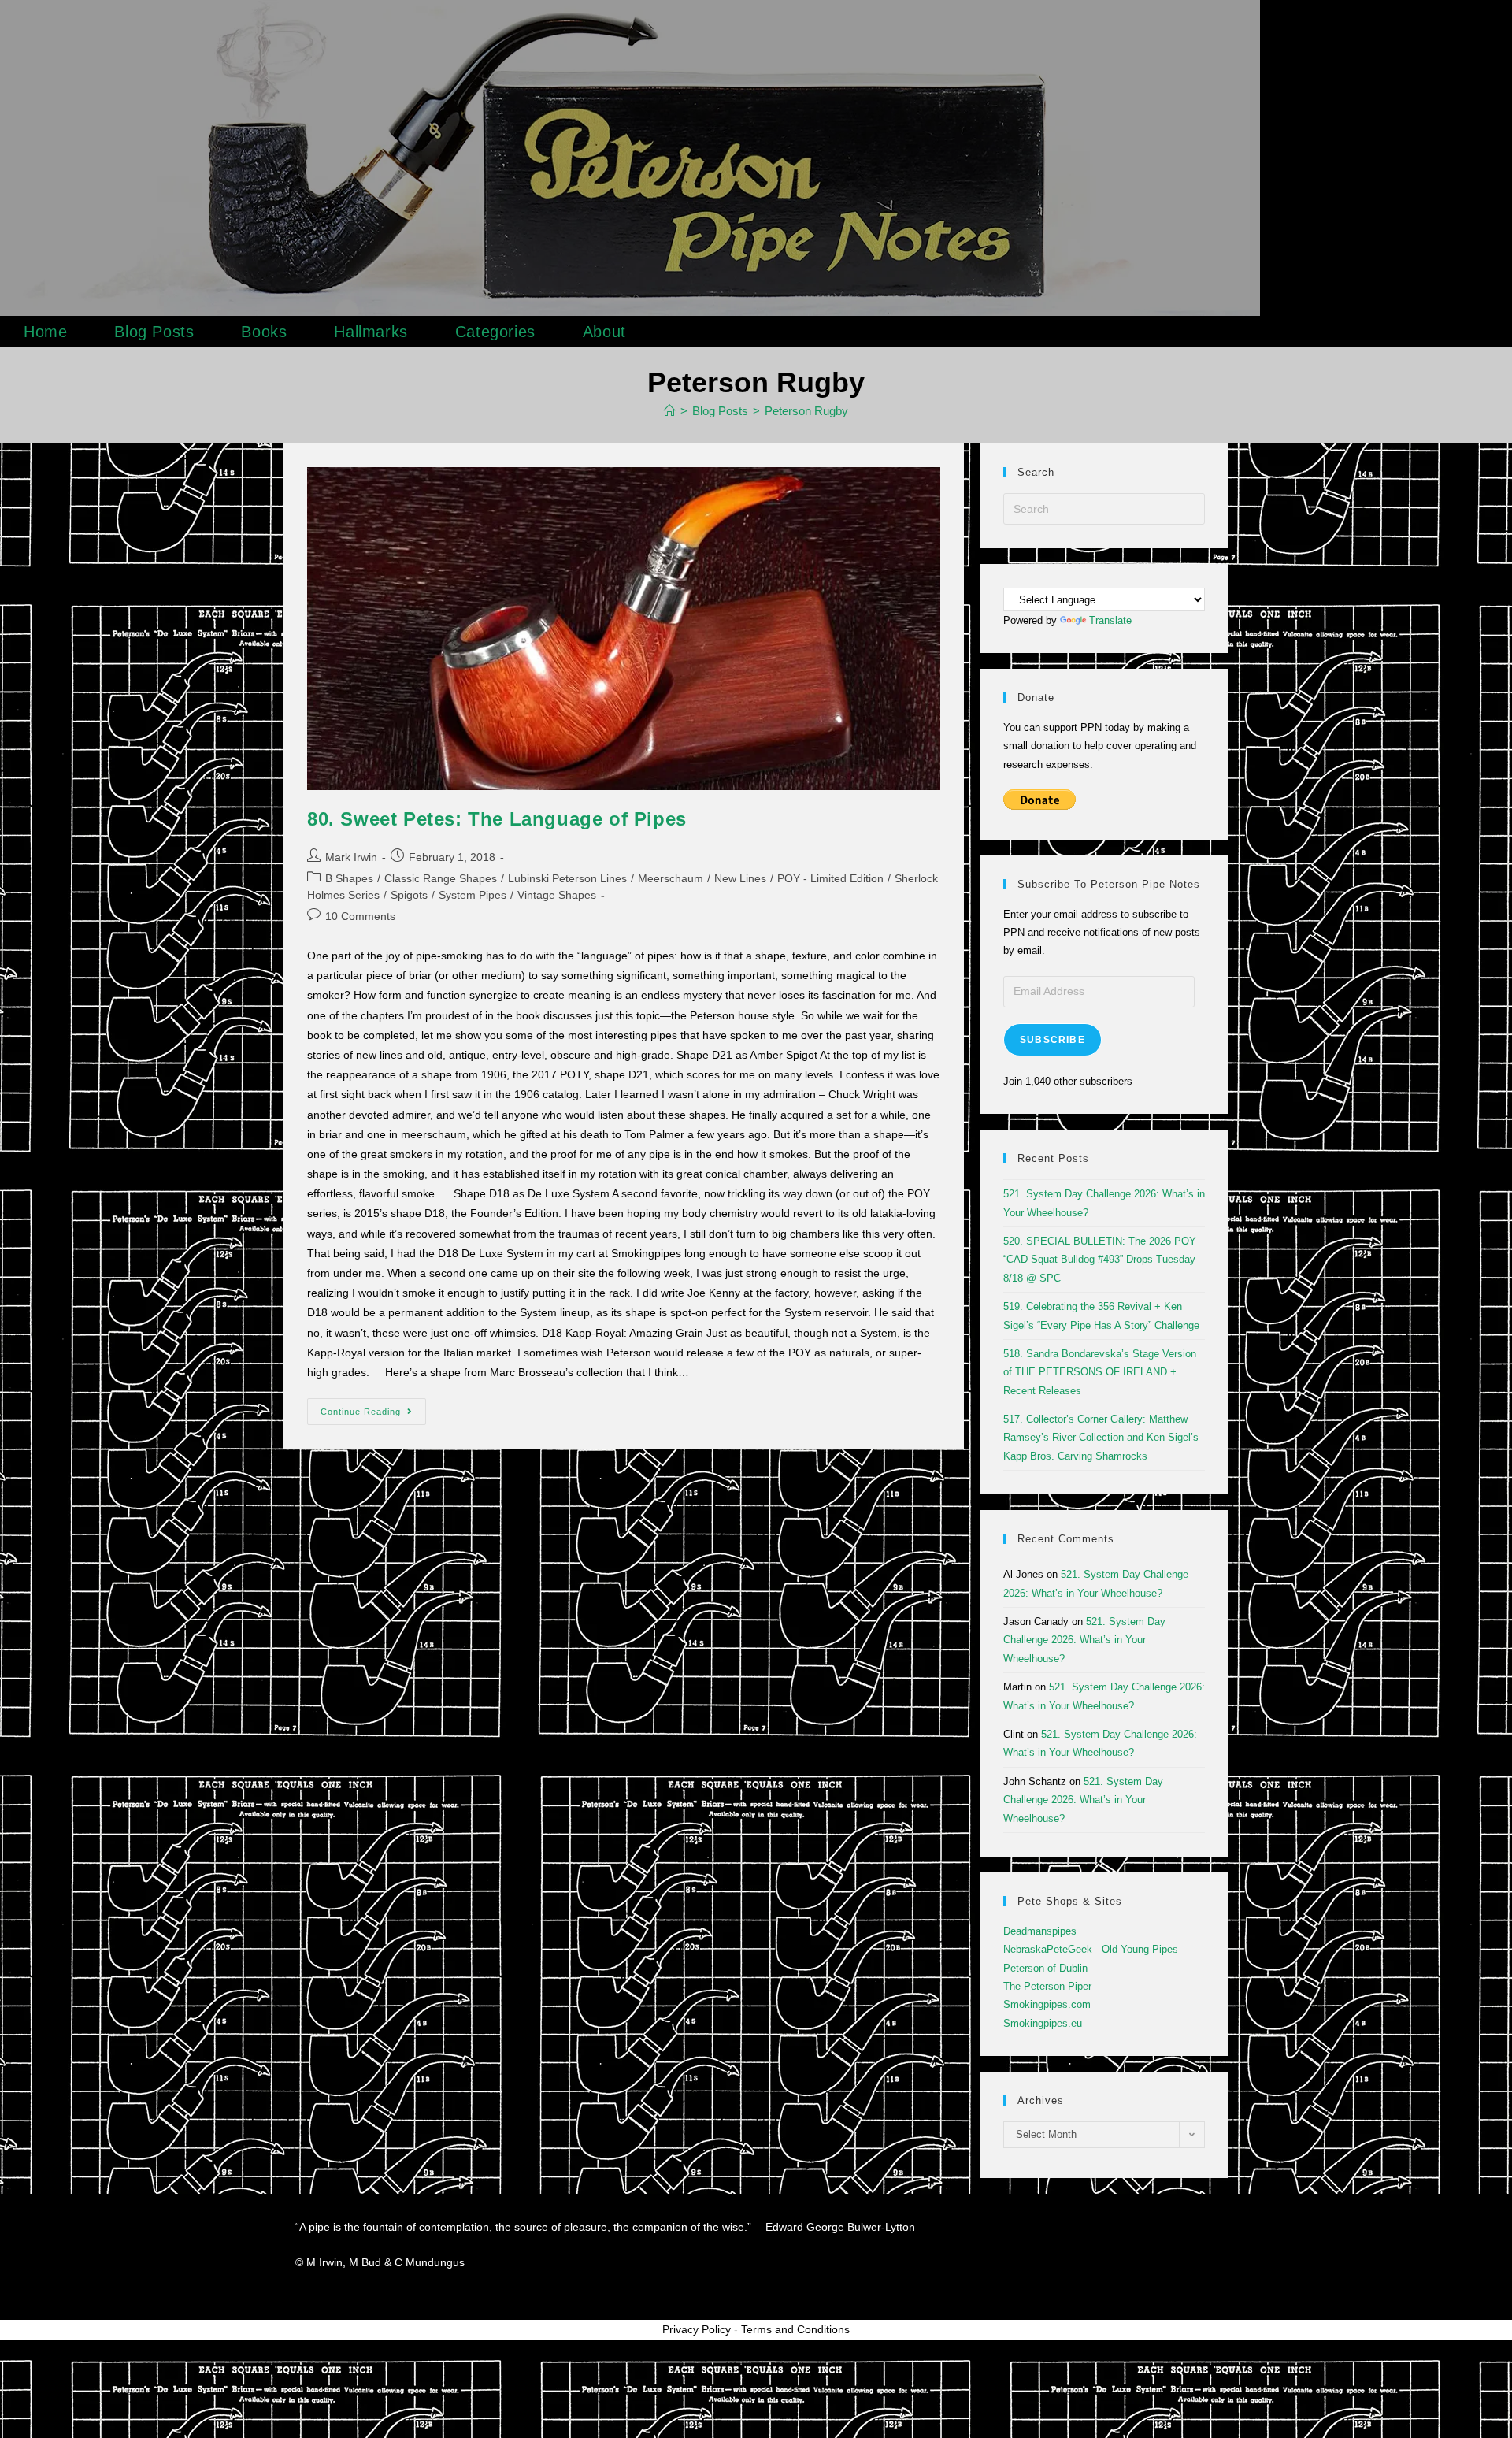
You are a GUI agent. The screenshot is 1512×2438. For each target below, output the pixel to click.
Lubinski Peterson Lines (567, 878)
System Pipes (472, 895)
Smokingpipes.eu (1043, 2023)
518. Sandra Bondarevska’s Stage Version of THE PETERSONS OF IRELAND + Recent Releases (1100, 1372)
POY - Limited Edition (830, 878)
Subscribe (1052, 1040)
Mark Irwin (351, 857)
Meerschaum (671, 878)
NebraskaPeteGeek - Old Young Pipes (1091, 1949)
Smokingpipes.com (1047, 2004)
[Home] (670, 411)
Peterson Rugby (806, 411)
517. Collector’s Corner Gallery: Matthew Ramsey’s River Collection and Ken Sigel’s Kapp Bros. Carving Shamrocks (1101, 1438)
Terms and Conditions (795, 2329)
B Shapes (349, 878)
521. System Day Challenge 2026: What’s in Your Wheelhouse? (1084, 1640)
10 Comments (360, 916)
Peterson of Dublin (1045, 1968)
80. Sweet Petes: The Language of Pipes (497, 819)
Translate (1110, 620)
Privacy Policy (697, 2329)
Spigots (409, 895)
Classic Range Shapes (441, 878)
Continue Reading (373, 1407)
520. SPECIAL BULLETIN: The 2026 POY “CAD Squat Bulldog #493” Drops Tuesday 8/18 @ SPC (1100, 1260)
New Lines (740, 878)
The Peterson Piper (1047, 1986)
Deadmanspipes (1040, 1931)
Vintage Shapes (557, 895)
